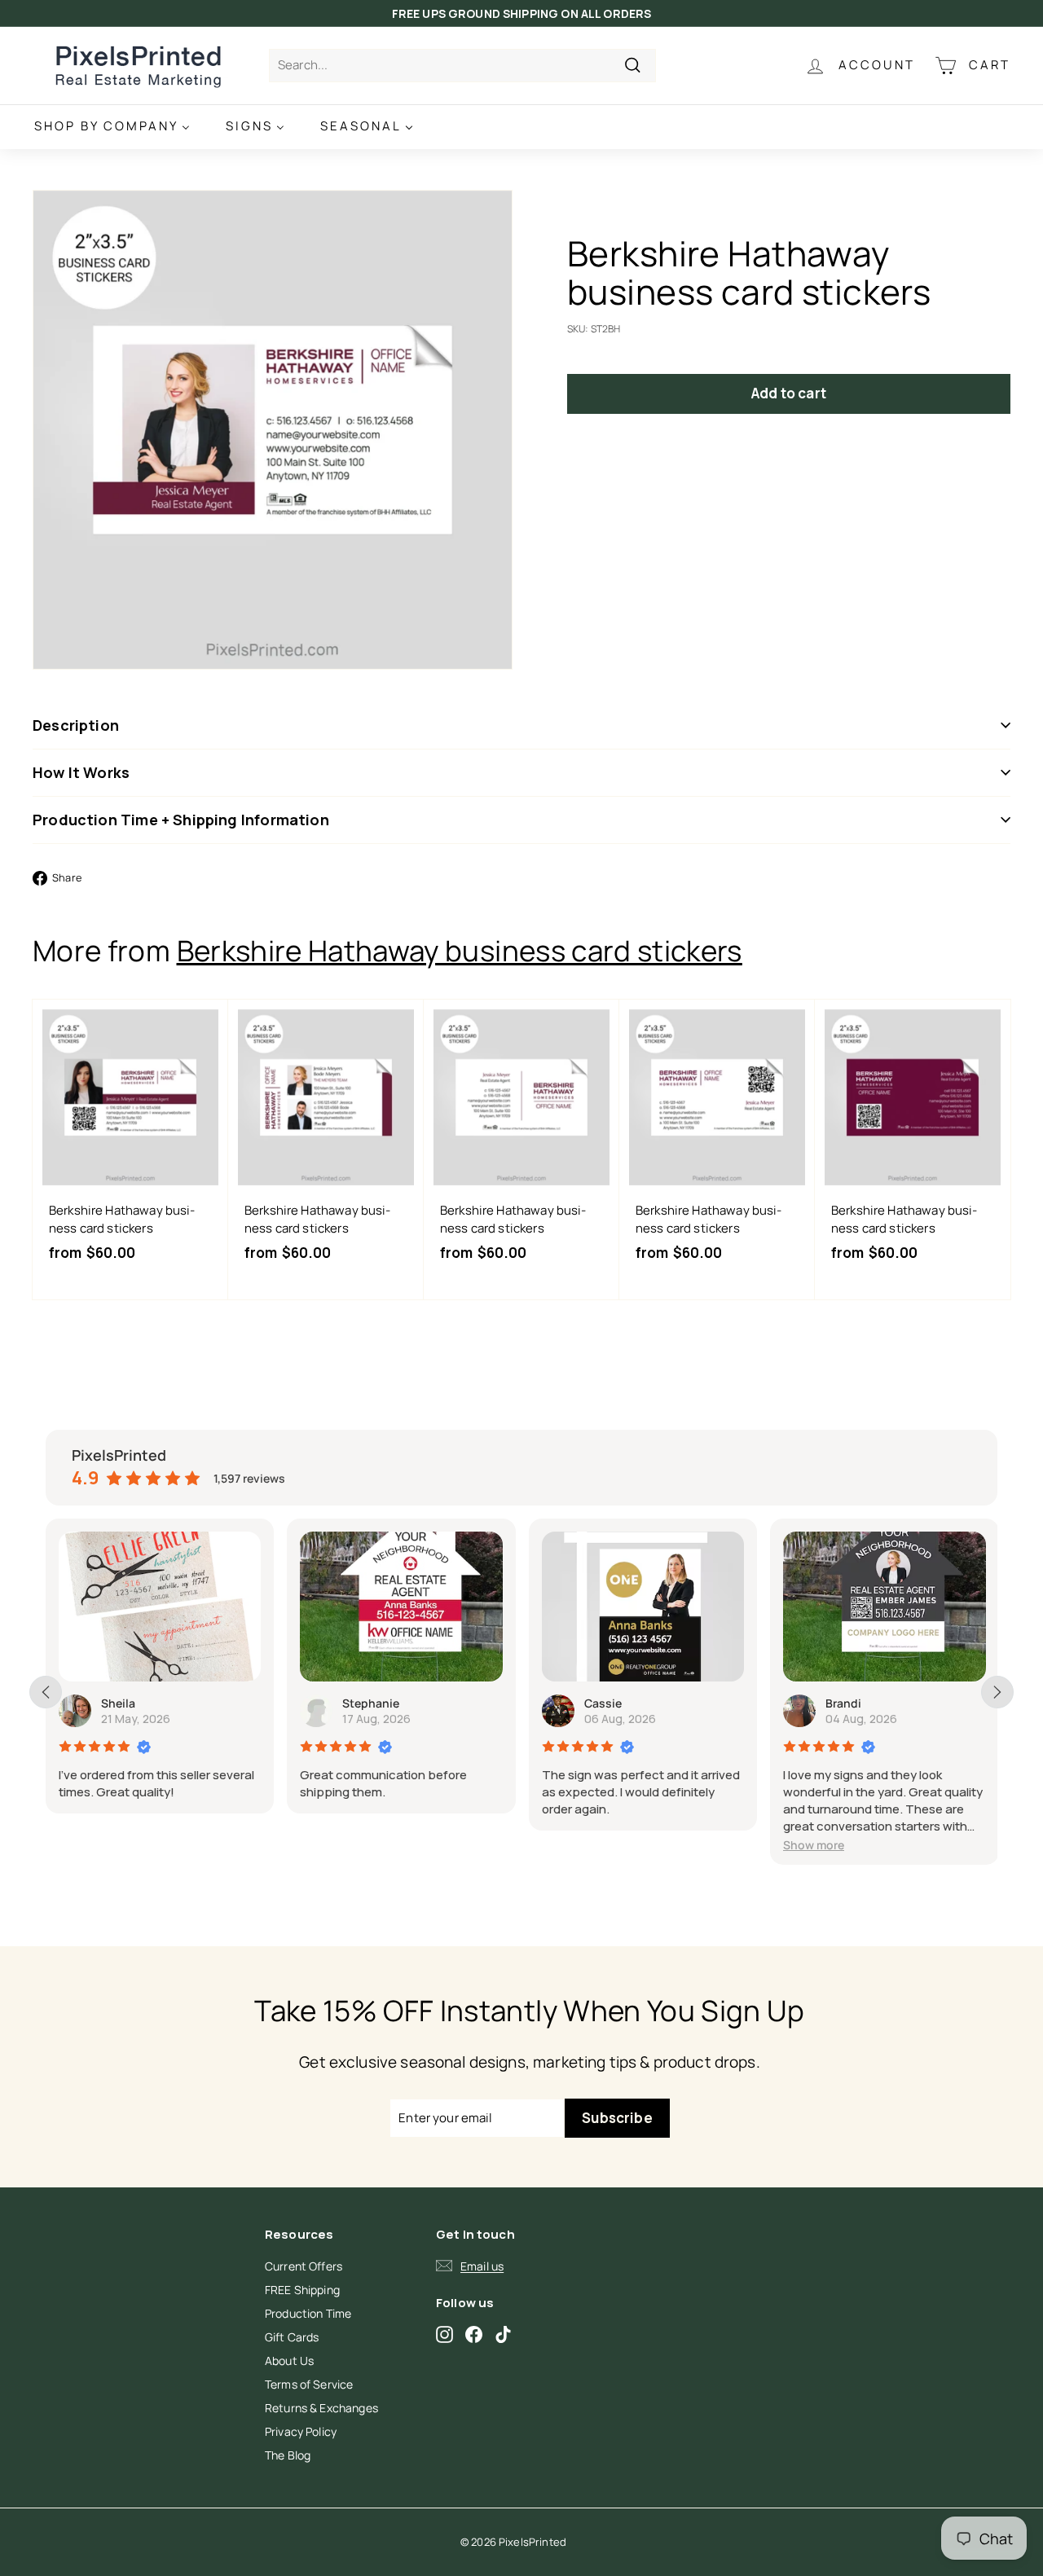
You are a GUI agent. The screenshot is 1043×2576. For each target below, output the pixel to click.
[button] (814, 1845)
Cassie (603, 1703)
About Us (289, 2361)
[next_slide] (997, 1692)
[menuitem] (112, 127)
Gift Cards (292, 2337)
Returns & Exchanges (321, 2408)
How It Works (81, 772)
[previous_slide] (46, 1692)
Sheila (118, 1703)
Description (76, 725)
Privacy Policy (301, 2431)
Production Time (308, 2313)
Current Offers (304, 2266)
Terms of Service (309, 2384)
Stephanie (371, 1703)
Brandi (843, 1703)
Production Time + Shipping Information (181, 820)
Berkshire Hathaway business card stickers (460, 951)
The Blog (288, 2455)
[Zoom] (273, 430)
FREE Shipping (302, 2290)
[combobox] (462, 66)
